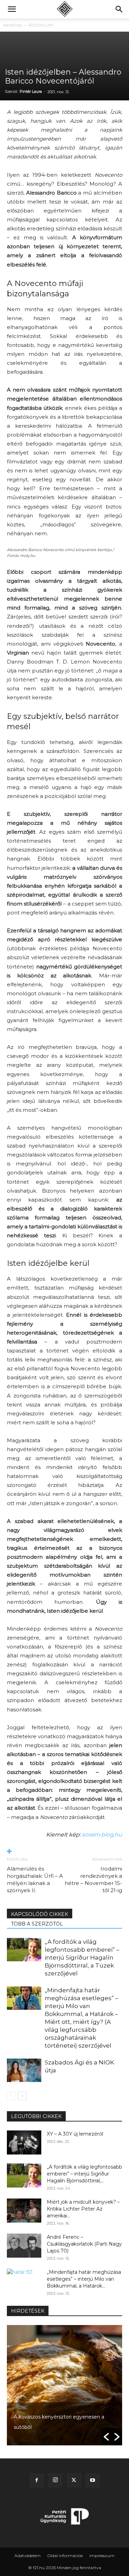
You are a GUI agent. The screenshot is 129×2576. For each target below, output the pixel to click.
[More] (64, 1852)
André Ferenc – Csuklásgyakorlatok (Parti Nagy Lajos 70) (84, 2244)
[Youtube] (93, 2480)
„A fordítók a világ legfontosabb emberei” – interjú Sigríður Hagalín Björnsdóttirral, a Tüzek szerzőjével (82, 1958)
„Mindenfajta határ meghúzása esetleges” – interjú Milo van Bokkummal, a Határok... (84, 2279)
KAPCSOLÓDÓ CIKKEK (40, 1914)
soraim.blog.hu (102, 1835)
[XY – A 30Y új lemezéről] (24, 2142)
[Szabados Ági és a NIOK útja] (24, 2070)
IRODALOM (41, 25)
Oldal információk (65, 2556)
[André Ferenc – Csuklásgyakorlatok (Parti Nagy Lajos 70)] (24, 2246)
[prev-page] (11, 2096)
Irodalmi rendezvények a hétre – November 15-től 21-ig (93, 1879)
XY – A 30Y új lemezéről (75, 2134)
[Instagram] (55, 2480)
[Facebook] (37, 2480)
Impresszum (102, 2556)
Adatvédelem (28, 2556)
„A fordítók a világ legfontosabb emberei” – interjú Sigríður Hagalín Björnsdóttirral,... (84, 2174)
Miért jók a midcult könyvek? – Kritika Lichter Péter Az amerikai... (83, 2209)
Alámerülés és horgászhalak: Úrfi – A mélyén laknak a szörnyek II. (35, 1879)
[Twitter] (74, 2480)
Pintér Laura (31, 91)
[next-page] (22, 2096)
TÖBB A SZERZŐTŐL (37, 1924)
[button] (12, 9)
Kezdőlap (13, 25)
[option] (64, 2385)
